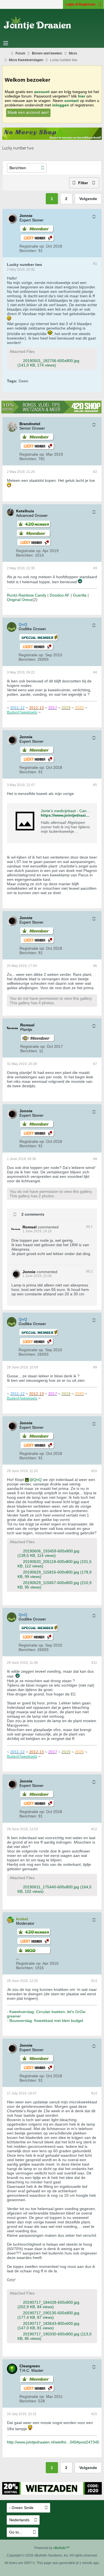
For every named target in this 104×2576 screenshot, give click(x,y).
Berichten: (28, 251)
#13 (94, 1981)
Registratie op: (32, 246)
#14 (94, 2093)
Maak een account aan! (28, 112)
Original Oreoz (20, 600)
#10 (94, 1471)
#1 (95, 264)
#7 (95, 1064)
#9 (95, 1367)
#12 (94, 1829)
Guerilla (80, 595)
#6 (95, 966)
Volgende (88, 199)
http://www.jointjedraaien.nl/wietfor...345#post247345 (53, 2442)
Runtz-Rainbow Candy (27, 595)
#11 (94, 1663)
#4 (95, 672)
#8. (89, 1227)
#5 (95, 785)
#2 (95, 472)
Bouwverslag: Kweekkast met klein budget (46, 2021)
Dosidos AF (60, 595)
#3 (95, 568)
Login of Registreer (81, 4)
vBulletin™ (61, 2548)
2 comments (33, 1214)
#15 (94, 2414)
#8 (95, 1159)
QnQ (37, 1480)
